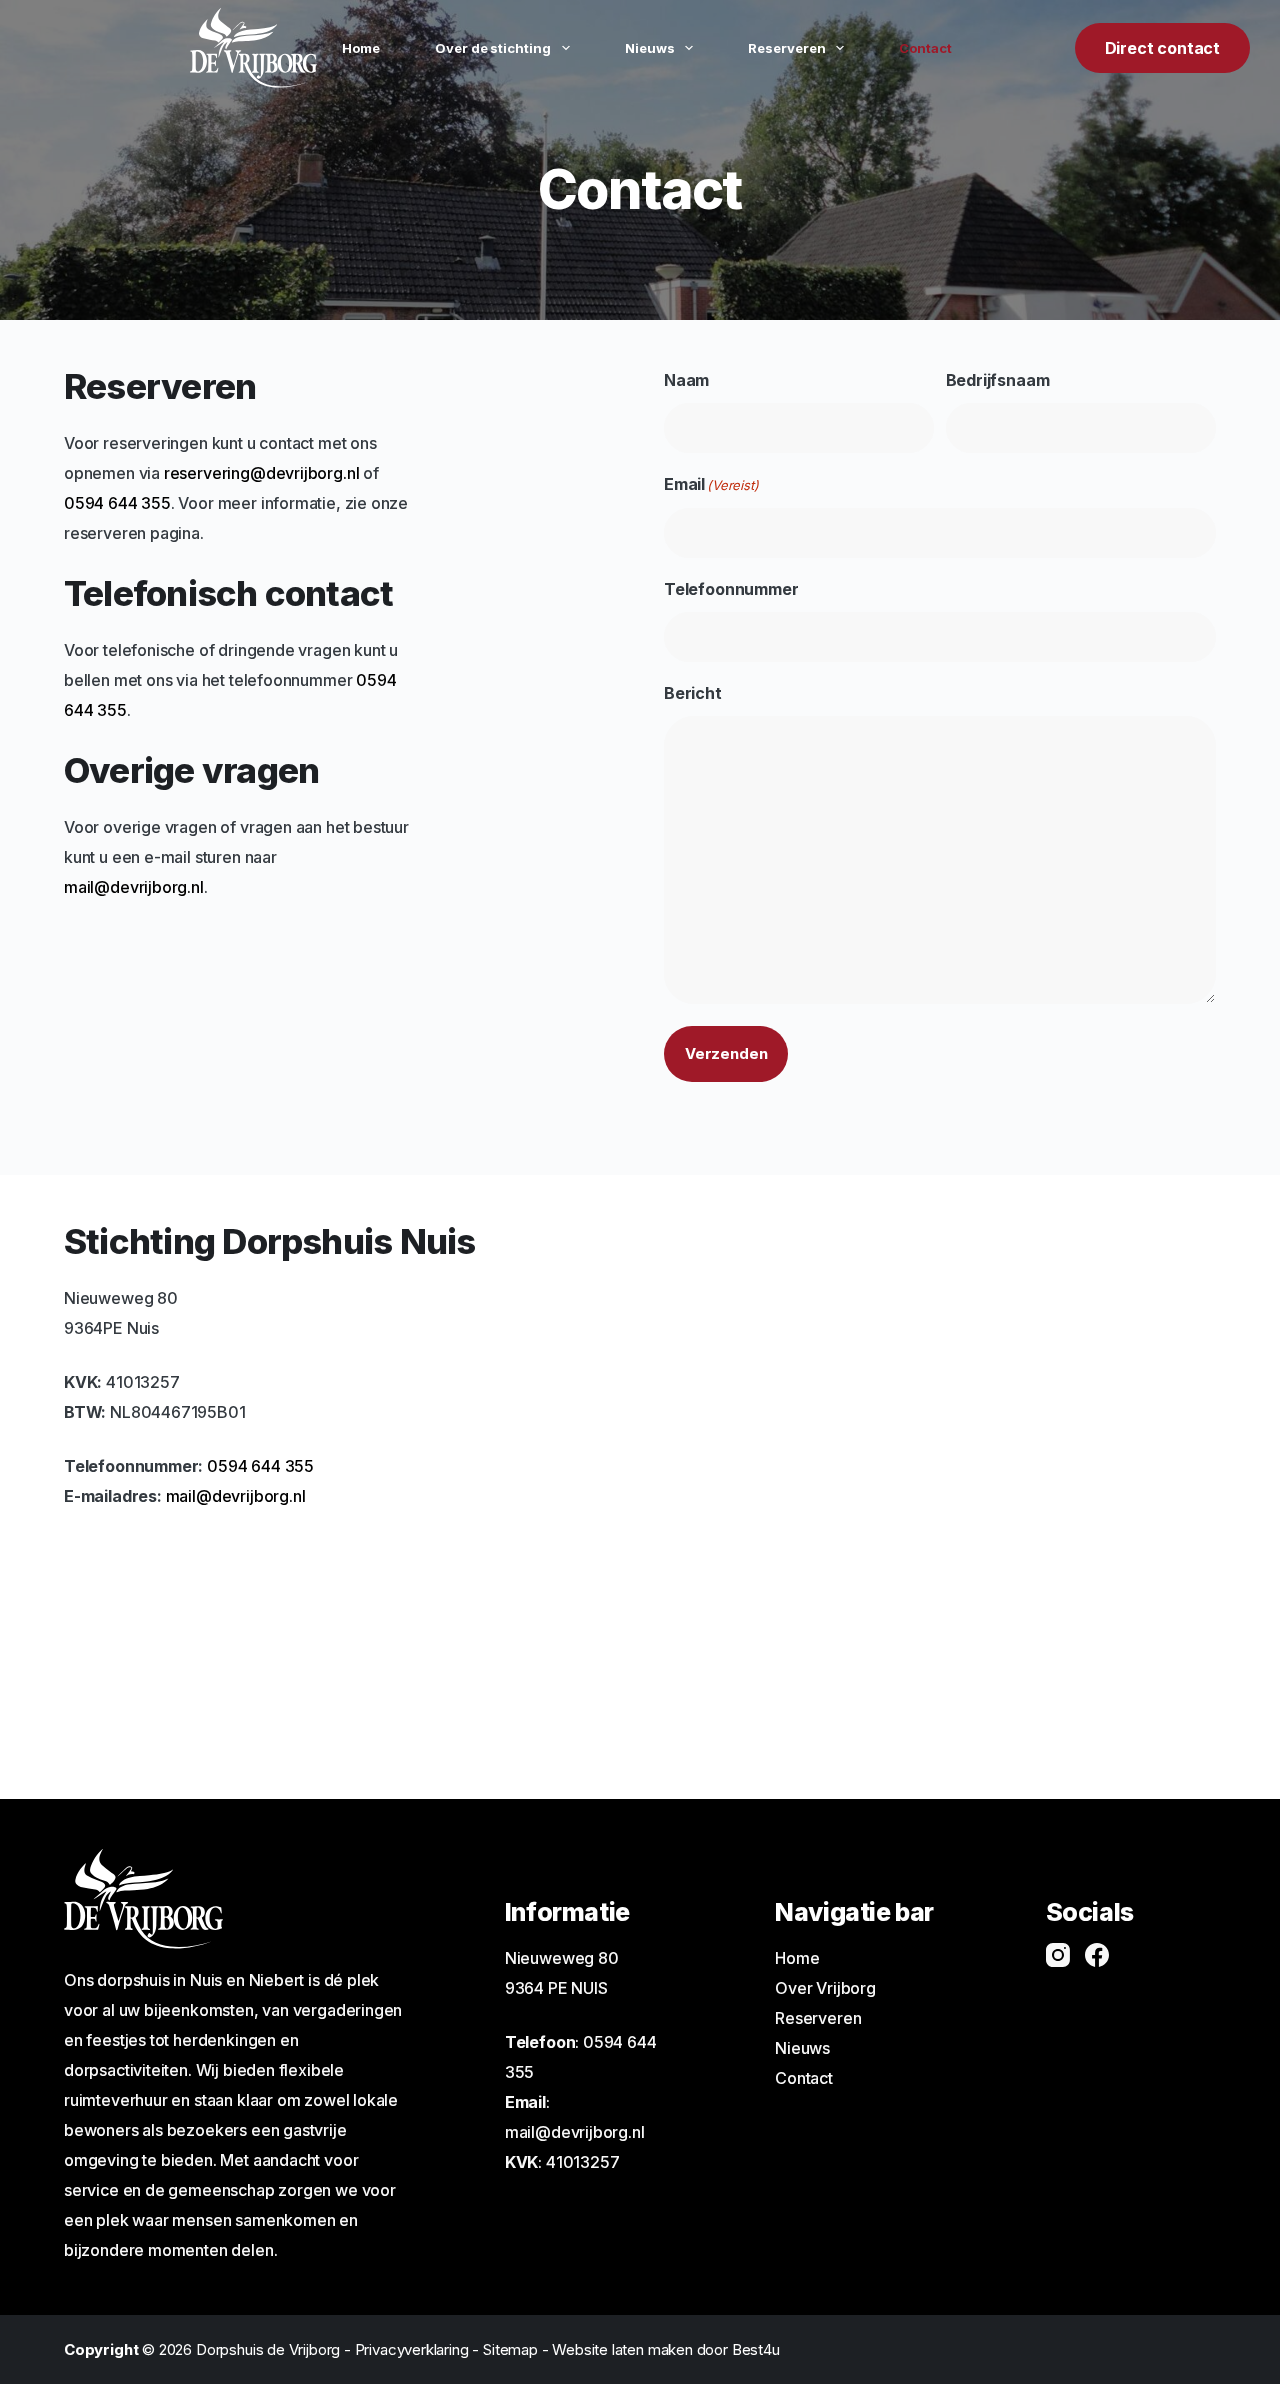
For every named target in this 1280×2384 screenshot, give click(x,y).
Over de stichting (493, 48)
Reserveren (787, 48)
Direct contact (1162, 48)
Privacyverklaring (412, 2349)
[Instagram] (1058, 1955)
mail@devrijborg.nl (134, 887)
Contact (925, 48)
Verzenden (726, 1053)
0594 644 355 (117, 503)
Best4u (756, 2349)
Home (361, 48)
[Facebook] (1097, 1955)
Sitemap (510, 2349)
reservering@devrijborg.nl (262, 473)
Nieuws (650, 48)
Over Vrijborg (825, 1988)
